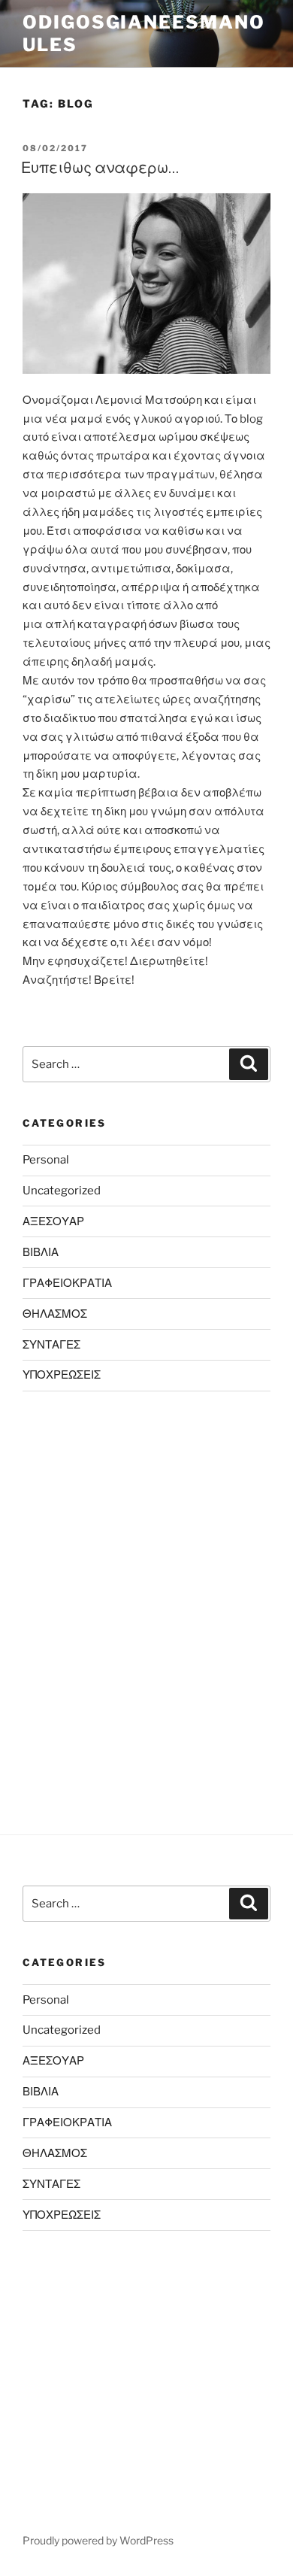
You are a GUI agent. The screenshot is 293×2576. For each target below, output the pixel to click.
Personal (46, 1160)
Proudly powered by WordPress (98, 2540)
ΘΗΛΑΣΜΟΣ (55, 1314)
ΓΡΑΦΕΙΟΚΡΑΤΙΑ (67, 1283)
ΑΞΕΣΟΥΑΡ (53, 1221)
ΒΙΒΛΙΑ (41, 1252)
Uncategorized (62, 1191)
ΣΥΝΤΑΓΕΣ (51, 1345)
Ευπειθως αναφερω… (100, 168)
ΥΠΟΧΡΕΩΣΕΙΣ (62, 1375)
